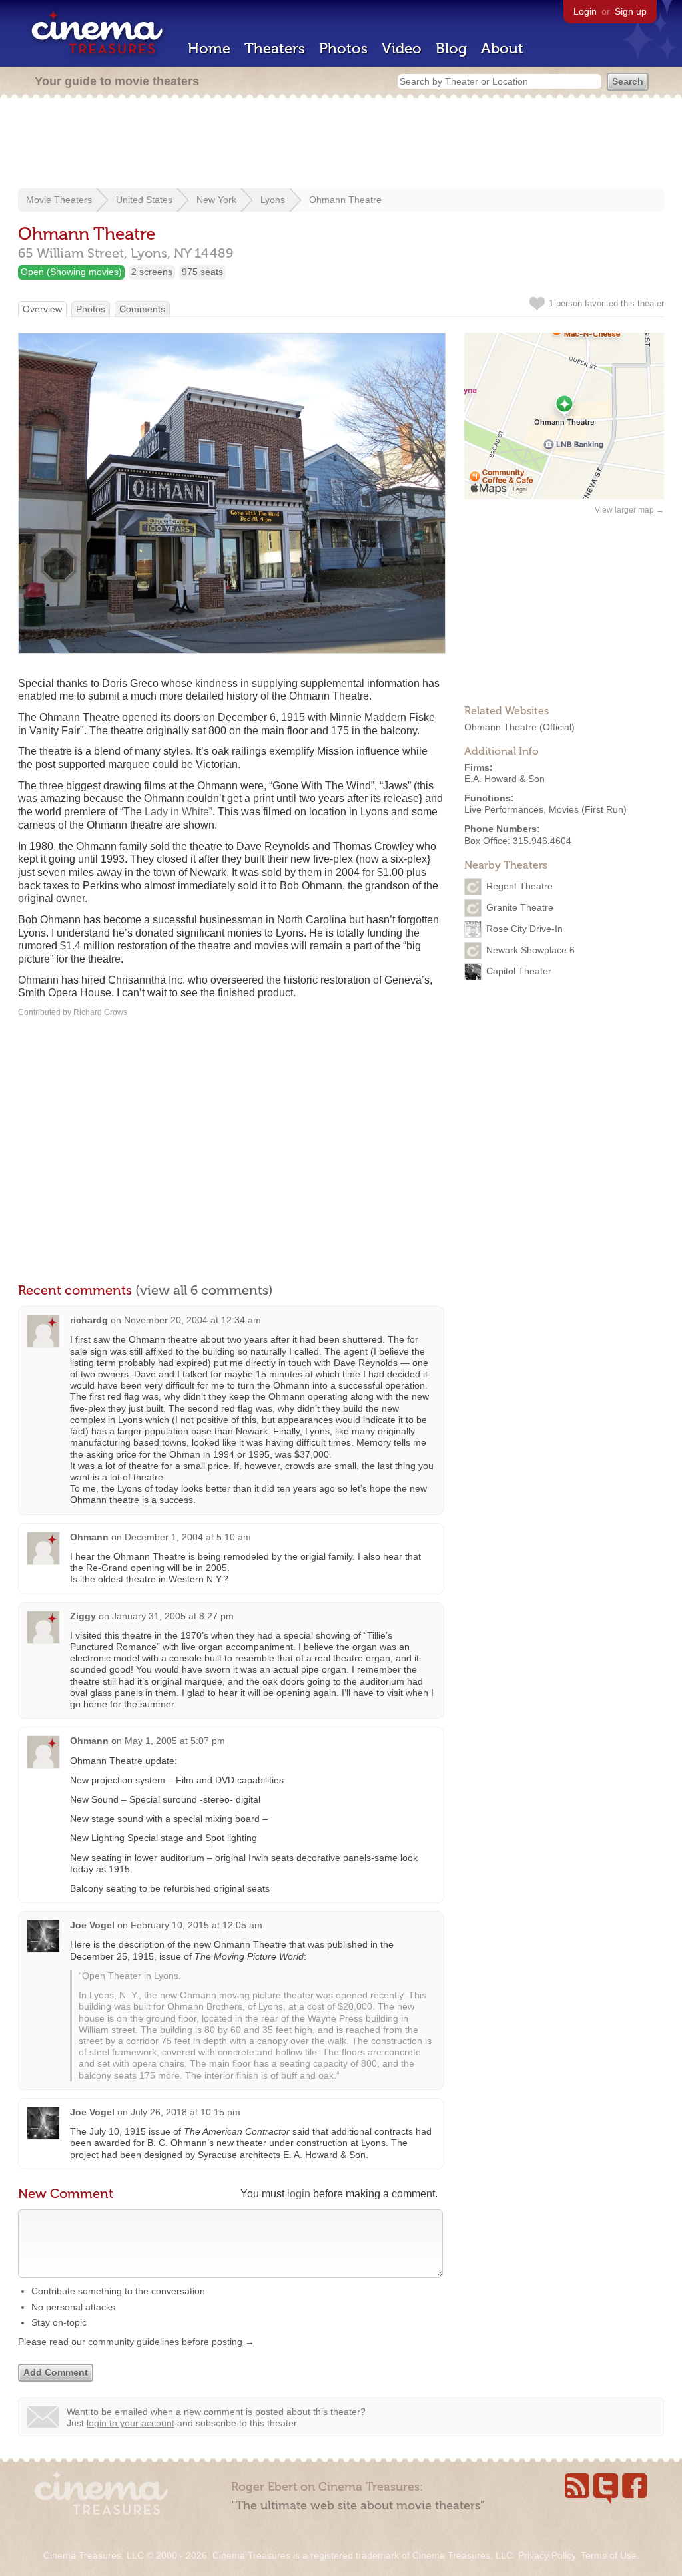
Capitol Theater (519, 970)
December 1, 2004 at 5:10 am (188, 1537)
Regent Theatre (519, 885)
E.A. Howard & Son (505, 779)
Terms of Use (609, 2555)
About (502, 48)
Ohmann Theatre (345, 200)
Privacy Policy (547, 2555)
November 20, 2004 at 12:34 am (192, 1320)
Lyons (273, 200)
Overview (42, 309)
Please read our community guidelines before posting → (136, 2342)
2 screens (152, 272)
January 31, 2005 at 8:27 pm (173, 1616)
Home (209, 48)
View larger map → (629, 510)
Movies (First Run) (588, 809)
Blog (451, 48)
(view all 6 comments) (204, 1290)
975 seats (202, 272)
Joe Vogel (92, 1925)
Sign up (631, 11)
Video (402, 48)
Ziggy (83, 1616)
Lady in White (177, 812)
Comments (142, 309)
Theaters (275, 48)
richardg (89, 1320)
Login (585, 11)
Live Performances (504, 809)
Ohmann (89, 1537)
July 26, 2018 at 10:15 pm (185, 2112)
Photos (343, 48)
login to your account (131, 2423)
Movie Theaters (59, 200)
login (299, 2194)
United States (144, 200)
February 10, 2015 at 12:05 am (196, 1925)
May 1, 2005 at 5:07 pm (175, 1741)
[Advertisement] (341, 144)
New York (216, 200)
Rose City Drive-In (524, 928)
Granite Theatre (520, 907)
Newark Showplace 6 (530, 949)
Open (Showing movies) (71, 272)
